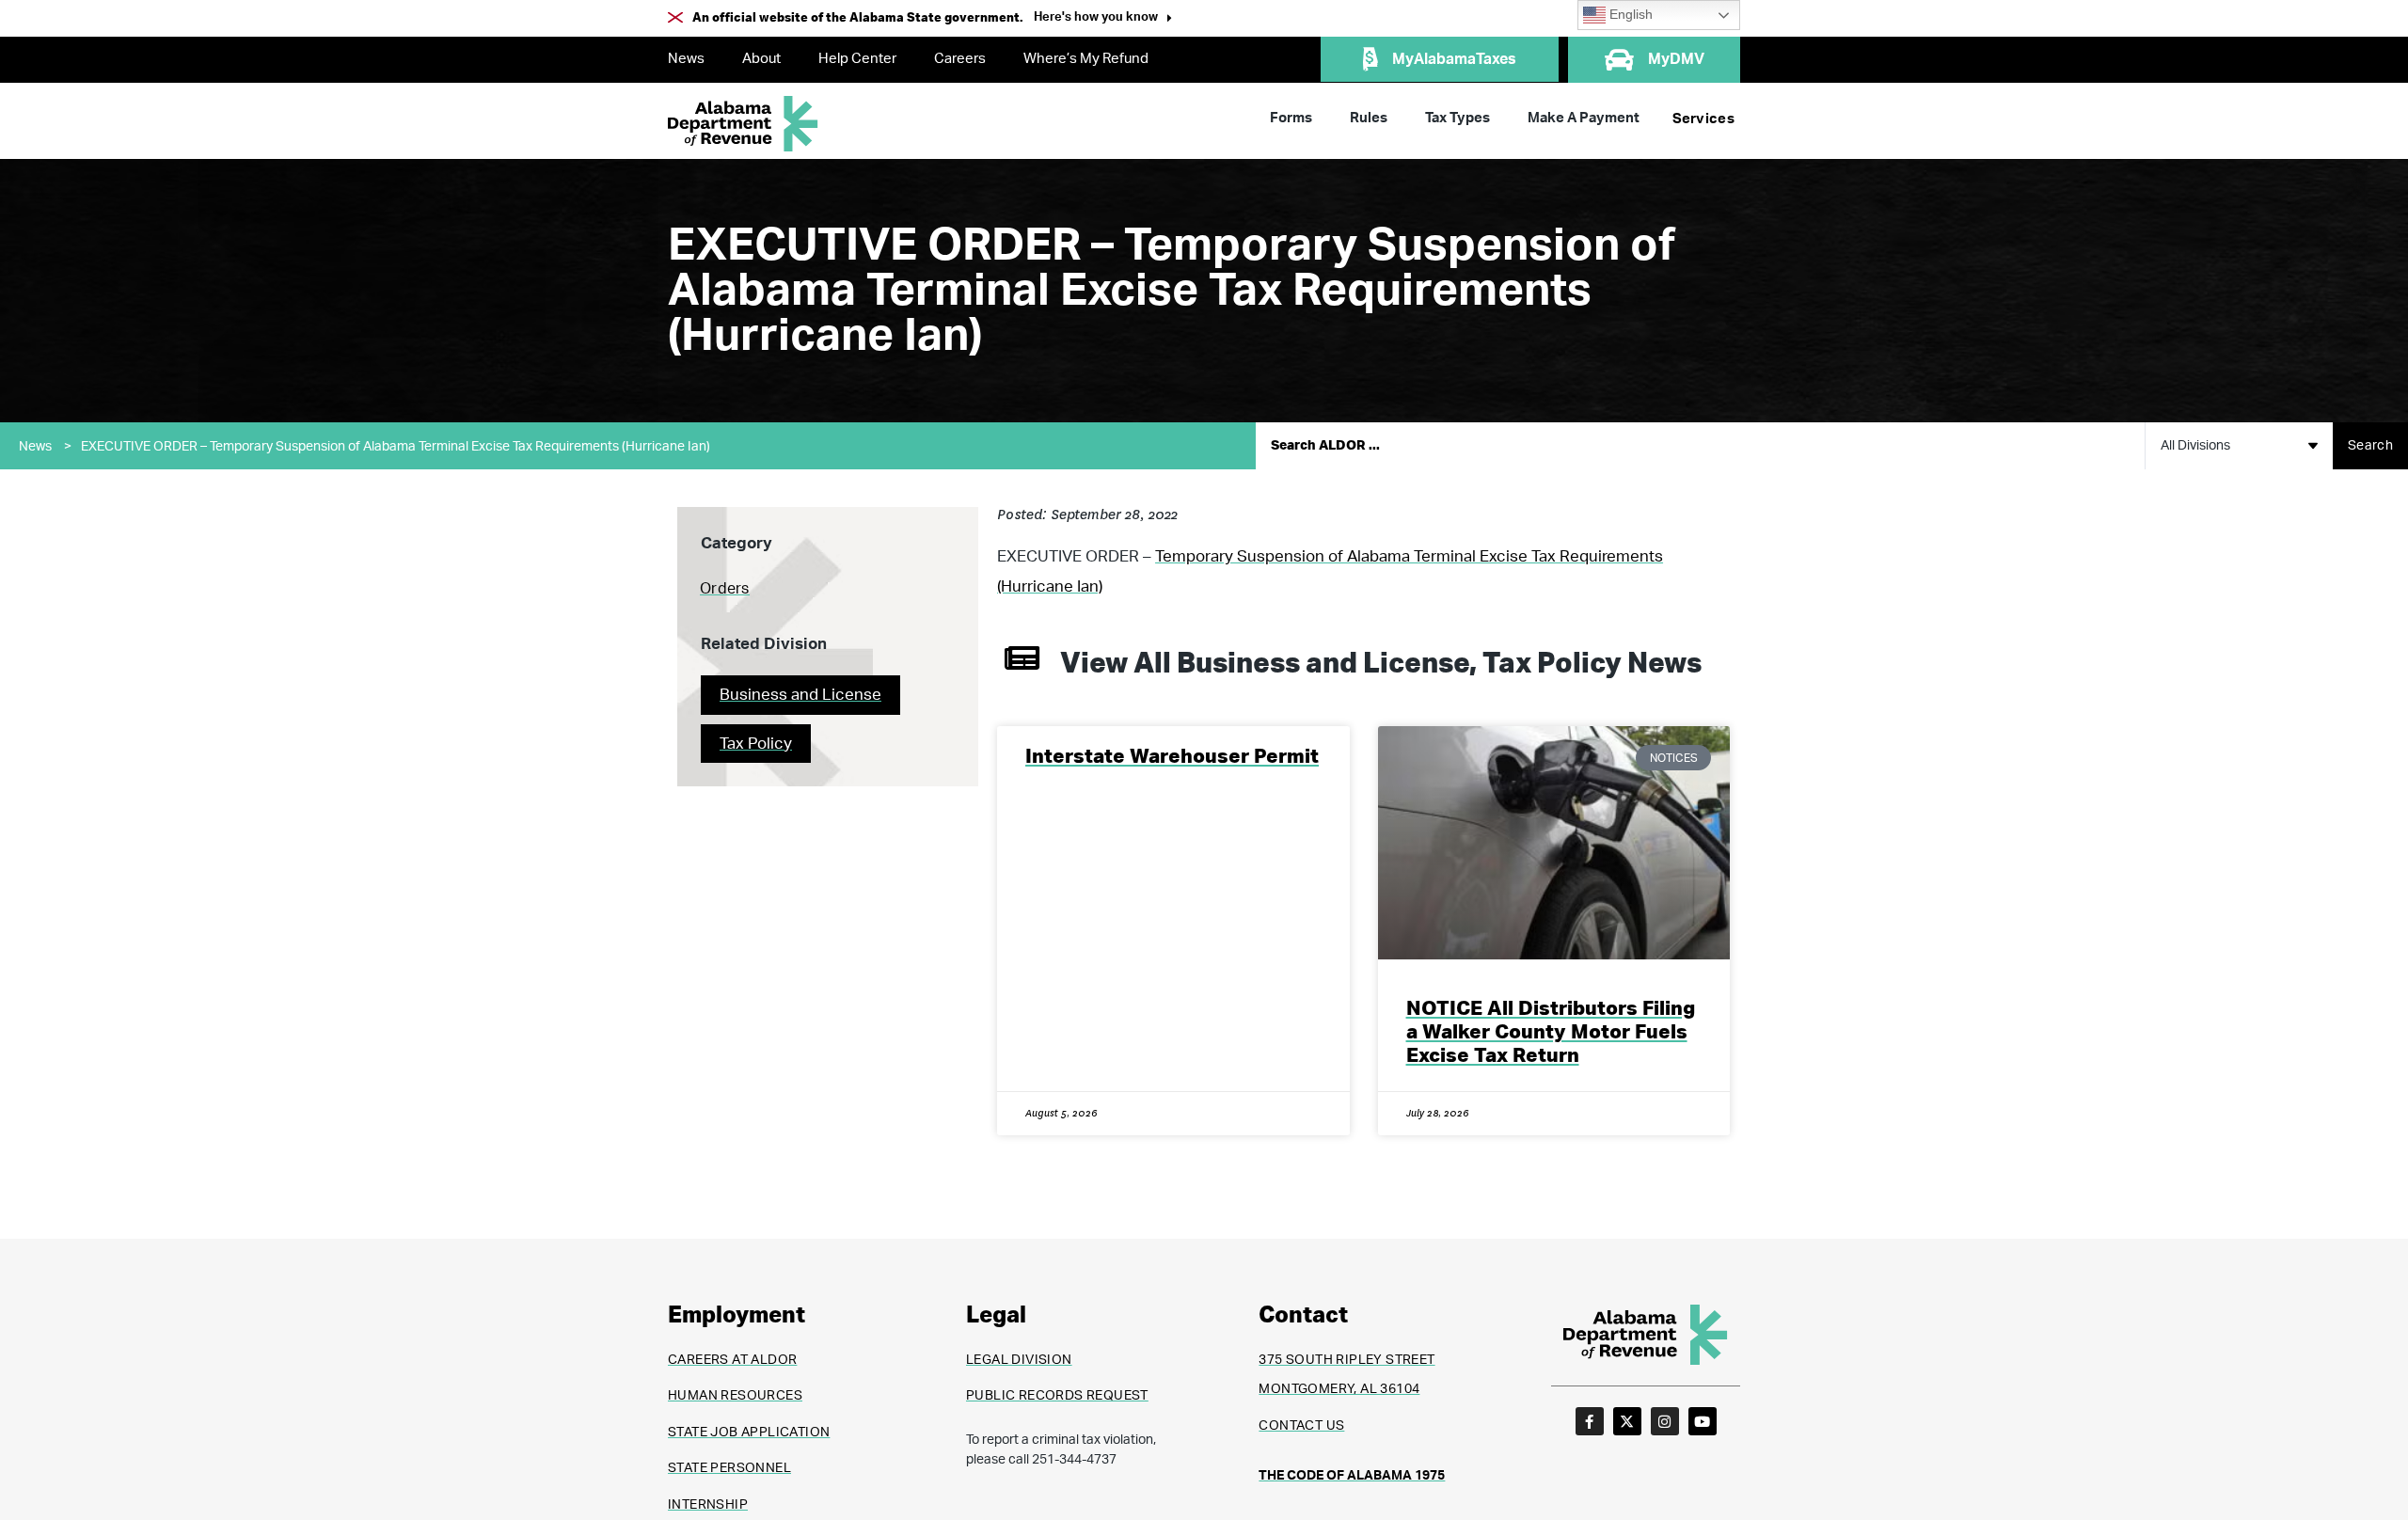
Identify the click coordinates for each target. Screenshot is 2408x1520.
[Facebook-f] (1590, 1421)
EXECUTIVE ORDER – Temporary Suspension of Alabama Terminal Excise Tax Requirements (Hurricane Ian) (396, 447)
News (686, 59)
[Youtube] (1703, 1421)
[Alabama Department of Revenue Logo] (743, 124)
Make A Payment (1584, 118)
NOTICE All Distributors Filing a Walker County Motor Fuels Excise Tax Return (1551, 1032)
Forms (1291, 118)
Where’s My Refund (1086, 59)
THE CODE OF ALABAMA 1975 (1352, 1476)
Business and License (800, 695)
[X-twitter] (1627, 1421)
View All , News (1381, 664)
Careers (960, 59)
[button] (1103, 19)
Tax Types (1457, 118)
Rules (1369, 118)
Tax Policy (756, 744)
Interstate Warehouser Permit (1172, 757)
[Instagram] (1665, 1421)
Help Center (857, 59)
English (1629, 15)
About (761, 59)
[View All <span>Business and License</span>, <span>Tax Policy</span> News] (1022, 658)
